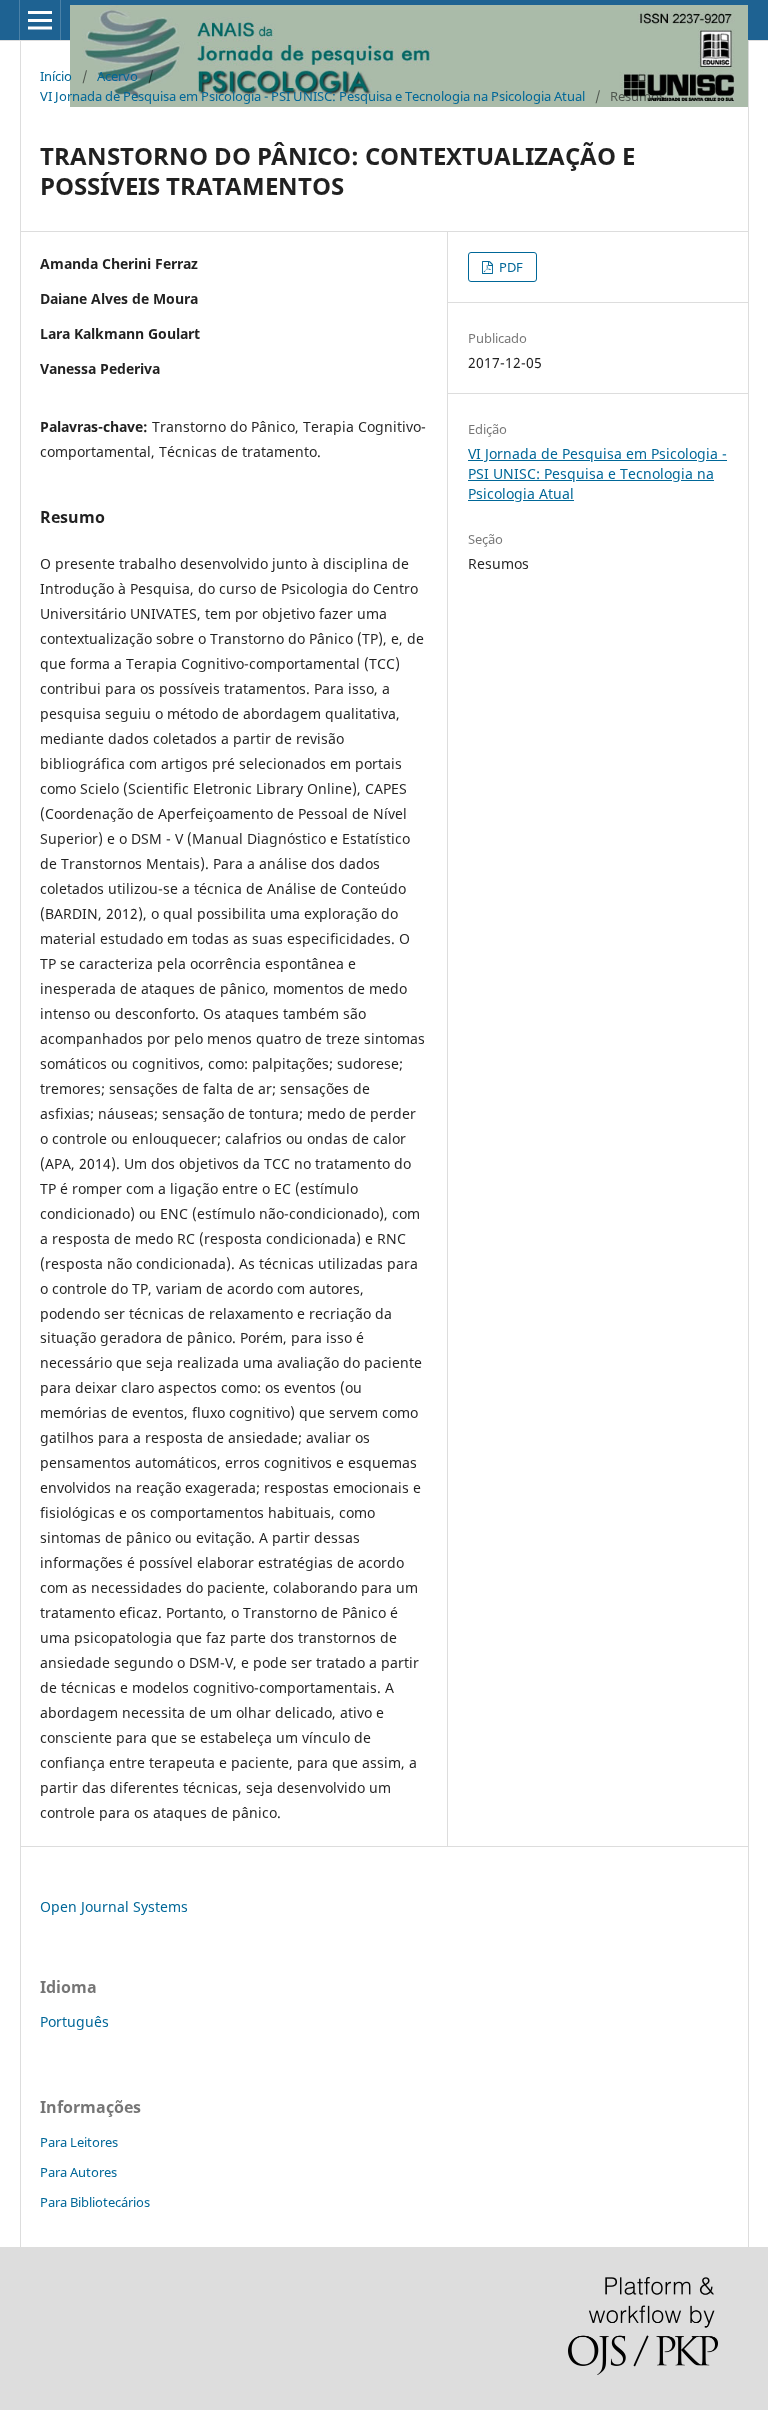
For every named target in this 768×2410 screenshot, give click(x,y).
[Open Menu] (40, 20)
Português (74, 2021)
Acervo (117, 76)
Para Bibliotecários (95, 2202)
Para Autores (78, 2172)
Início (56, 76)
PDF (509, 267)
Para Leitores (79, 2142)
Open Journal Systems (114, 1906)
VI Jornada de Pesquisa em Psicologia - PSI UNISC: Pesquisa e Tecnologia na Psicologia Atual (312, 96)
